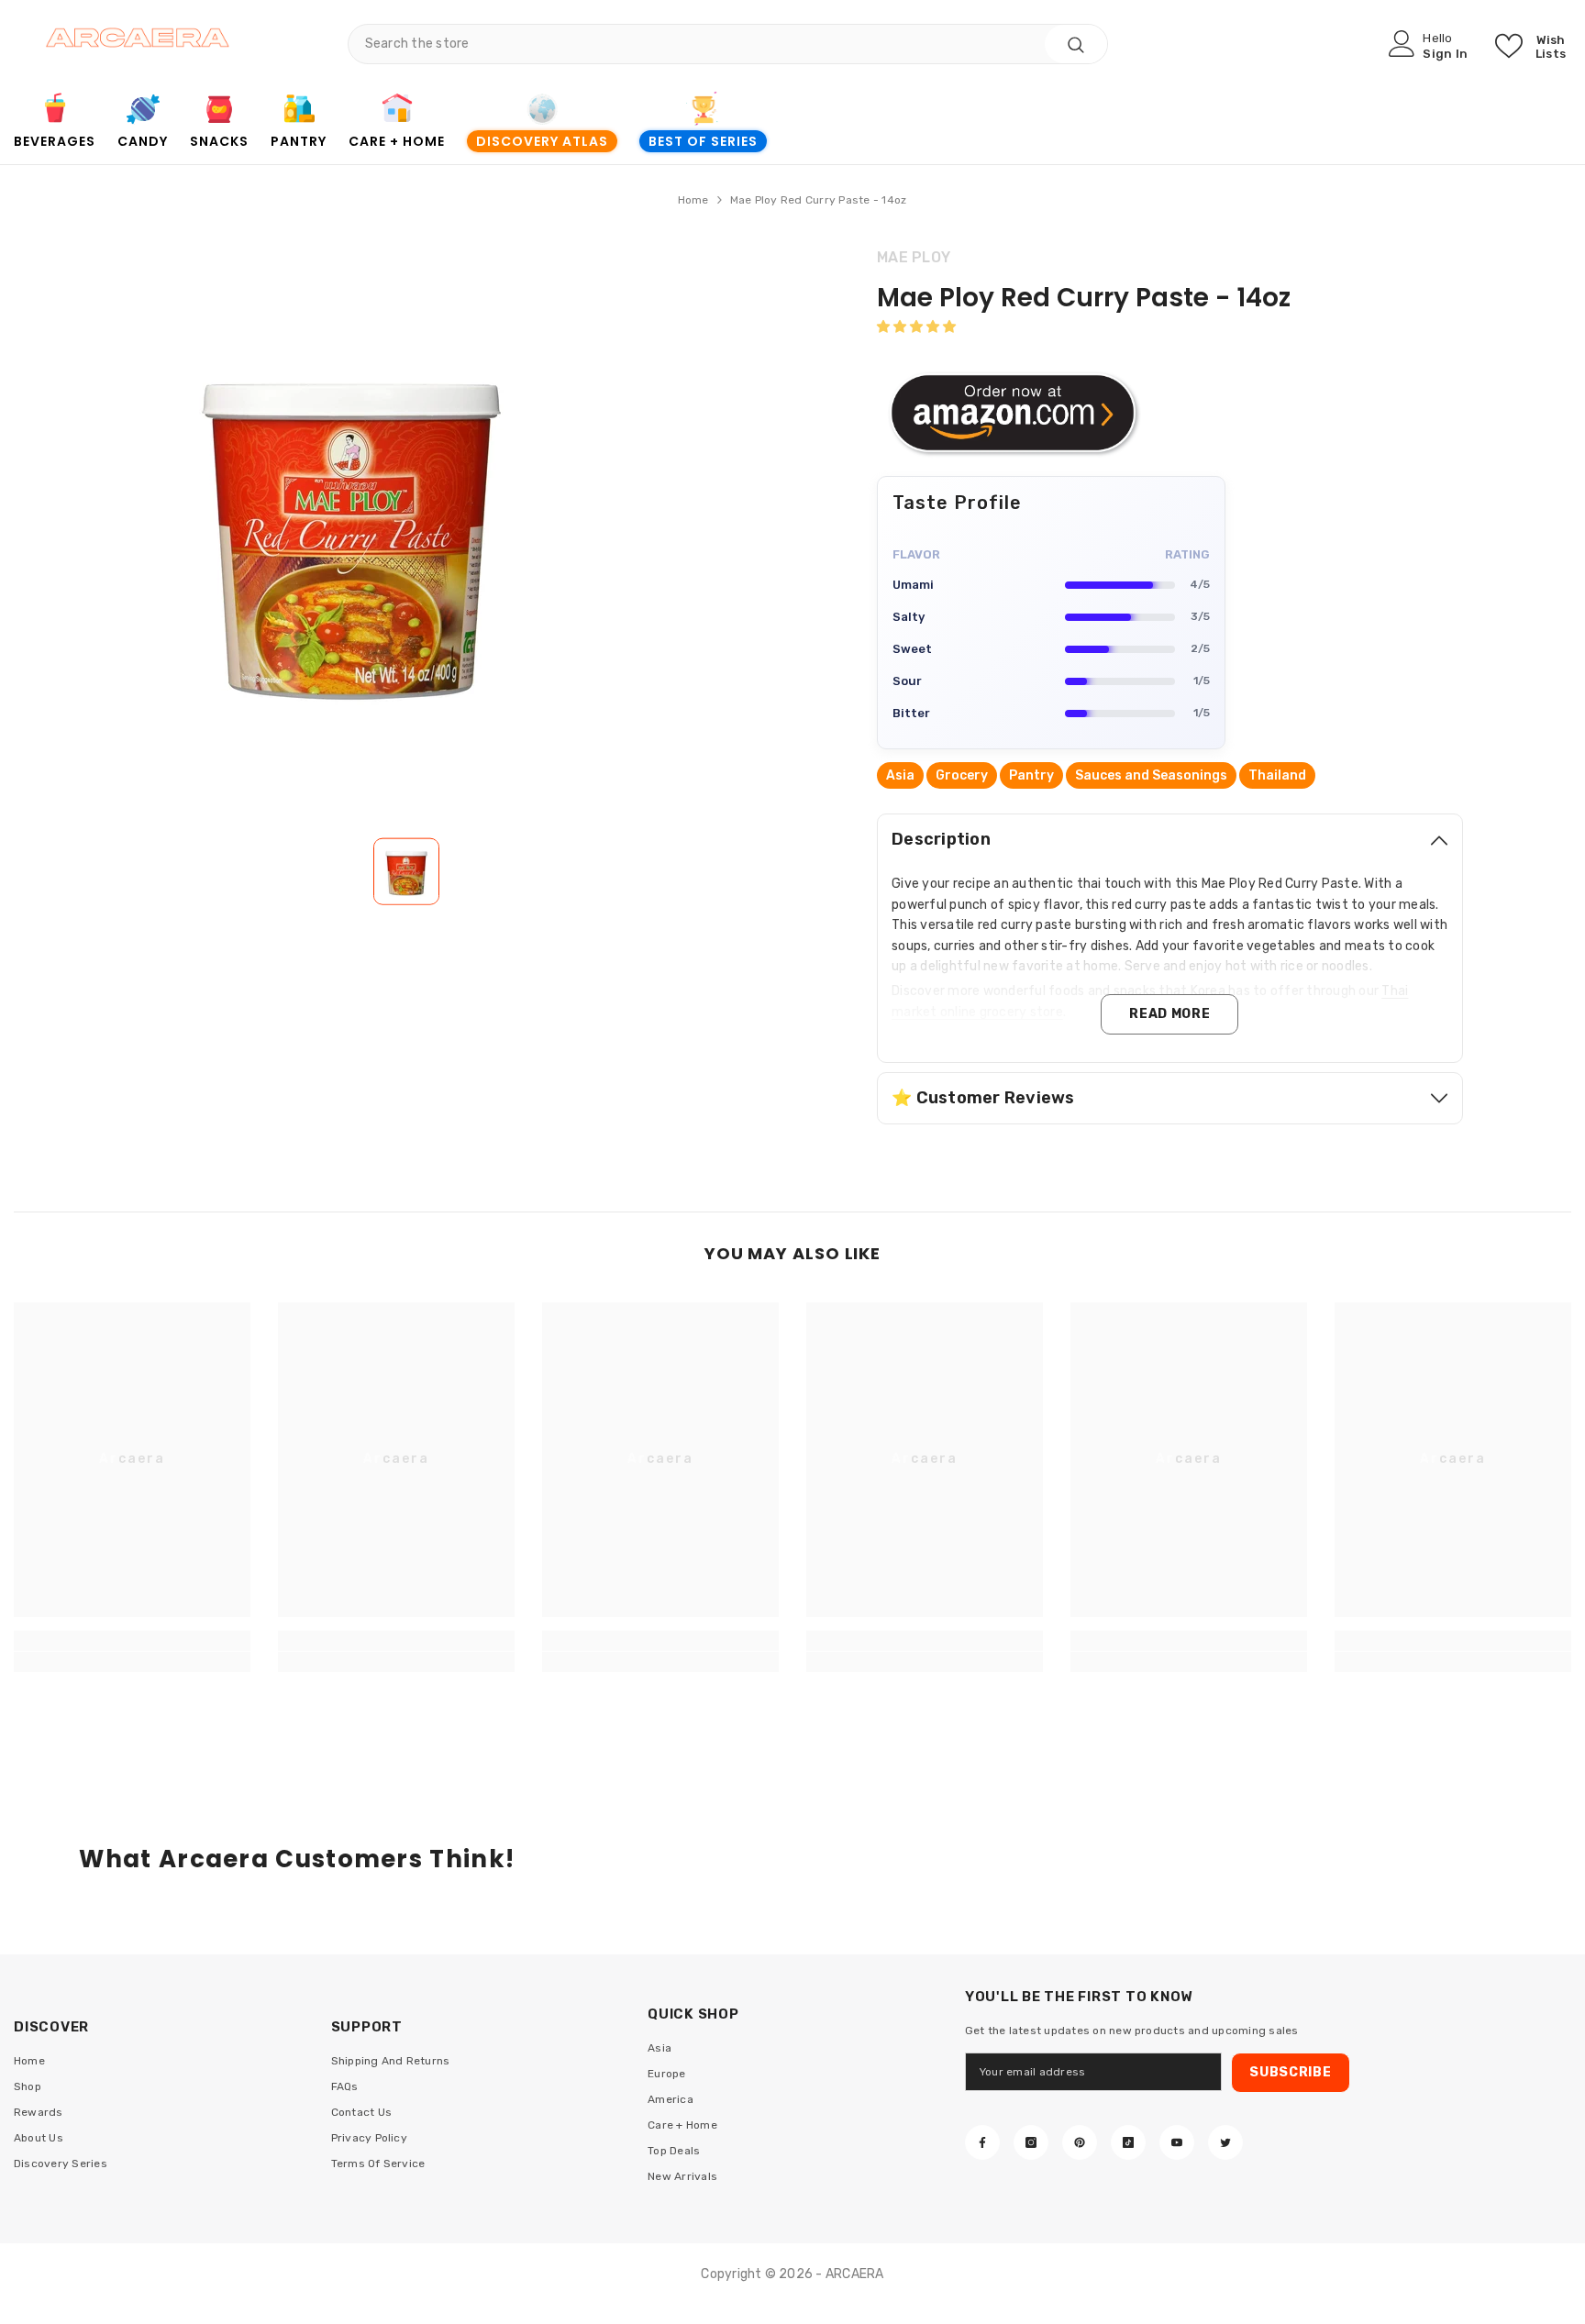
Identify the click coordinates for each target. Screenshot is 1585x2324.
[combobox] (697, 44)
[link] (55, 111)
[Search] (728, 44)
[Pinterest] (1080, 2142)
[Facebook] (982, 2142)
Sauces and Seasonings (1151, 775)
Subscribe (1290, 2072)
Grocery (962, 775)
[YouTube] (1177, 2142)
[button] (916, 327)
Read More (1169, 1014)
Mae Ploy (914, 257)
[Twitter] (1225, 2142)
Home (693, 200)
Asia (900, 775)
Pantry (1031, 775)
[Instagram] (1031, 2142)
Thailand (1277, 775)
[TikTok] (1128, 2142)
